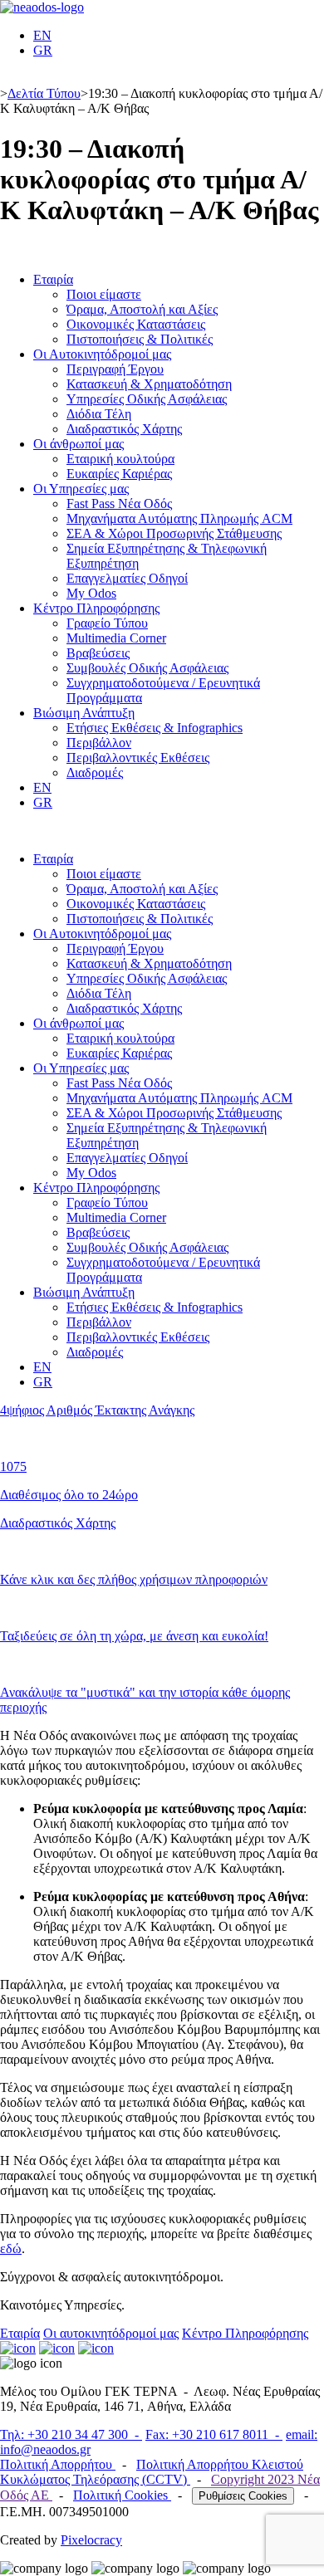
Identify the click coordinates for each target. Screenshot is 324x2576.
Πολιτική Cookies (122, 2495)
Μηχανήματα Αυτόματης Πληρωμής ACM (179, 518)
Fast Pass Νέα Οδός (119, 503)
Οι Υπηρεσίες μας (81, 489)
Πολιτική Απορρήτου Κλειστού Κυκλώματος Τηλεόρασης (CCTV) (152, 2472)
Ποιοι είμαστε (104, 294)
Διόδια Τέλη (99, 414)
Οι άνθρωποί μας (79, 444)
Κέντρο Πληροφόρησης (96, 608)
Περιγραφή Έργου (115, 369)
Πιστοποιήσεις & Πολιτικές (140, 339)
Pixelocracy (91, 2540)
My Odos (91, 593)
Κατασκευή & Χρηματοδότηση (149, 384)
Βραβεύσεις (98, 653)
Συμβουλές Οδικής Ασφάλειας (147, 668)
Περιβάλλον (99, 743)
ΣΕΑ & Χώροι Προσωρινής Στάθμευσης (174, 533)
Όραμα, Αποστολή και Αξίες (142, 309)
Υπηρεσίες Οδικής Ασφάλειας (147, 399)
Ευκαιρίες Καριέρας (119, 474)
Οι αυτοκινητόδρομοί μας (111, 2333)
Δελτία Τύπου (44, 93)
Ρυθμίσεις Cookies (243, 2496)
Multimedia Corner (116, 638)
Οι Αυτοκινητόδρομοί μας (102, 354)
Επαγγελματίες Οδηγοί (127, 578)
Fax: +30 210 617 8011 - (214, 2434)
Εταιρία (53, 279)
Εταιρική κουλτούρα (120, 459)
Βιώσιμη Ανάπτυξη (84, 713)
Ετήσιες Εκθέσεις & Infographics (155, 728)
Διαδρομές (95, 772)
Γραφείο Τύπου (107, 623)
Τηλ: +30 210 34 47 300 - (71, 2434)
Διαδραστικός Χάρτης (124, 429)
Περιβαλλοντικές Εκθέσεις (138, 758)
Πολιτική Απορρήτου (58, 2464)
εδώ (11, 2249)
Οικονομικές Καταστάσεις (136, 324)
